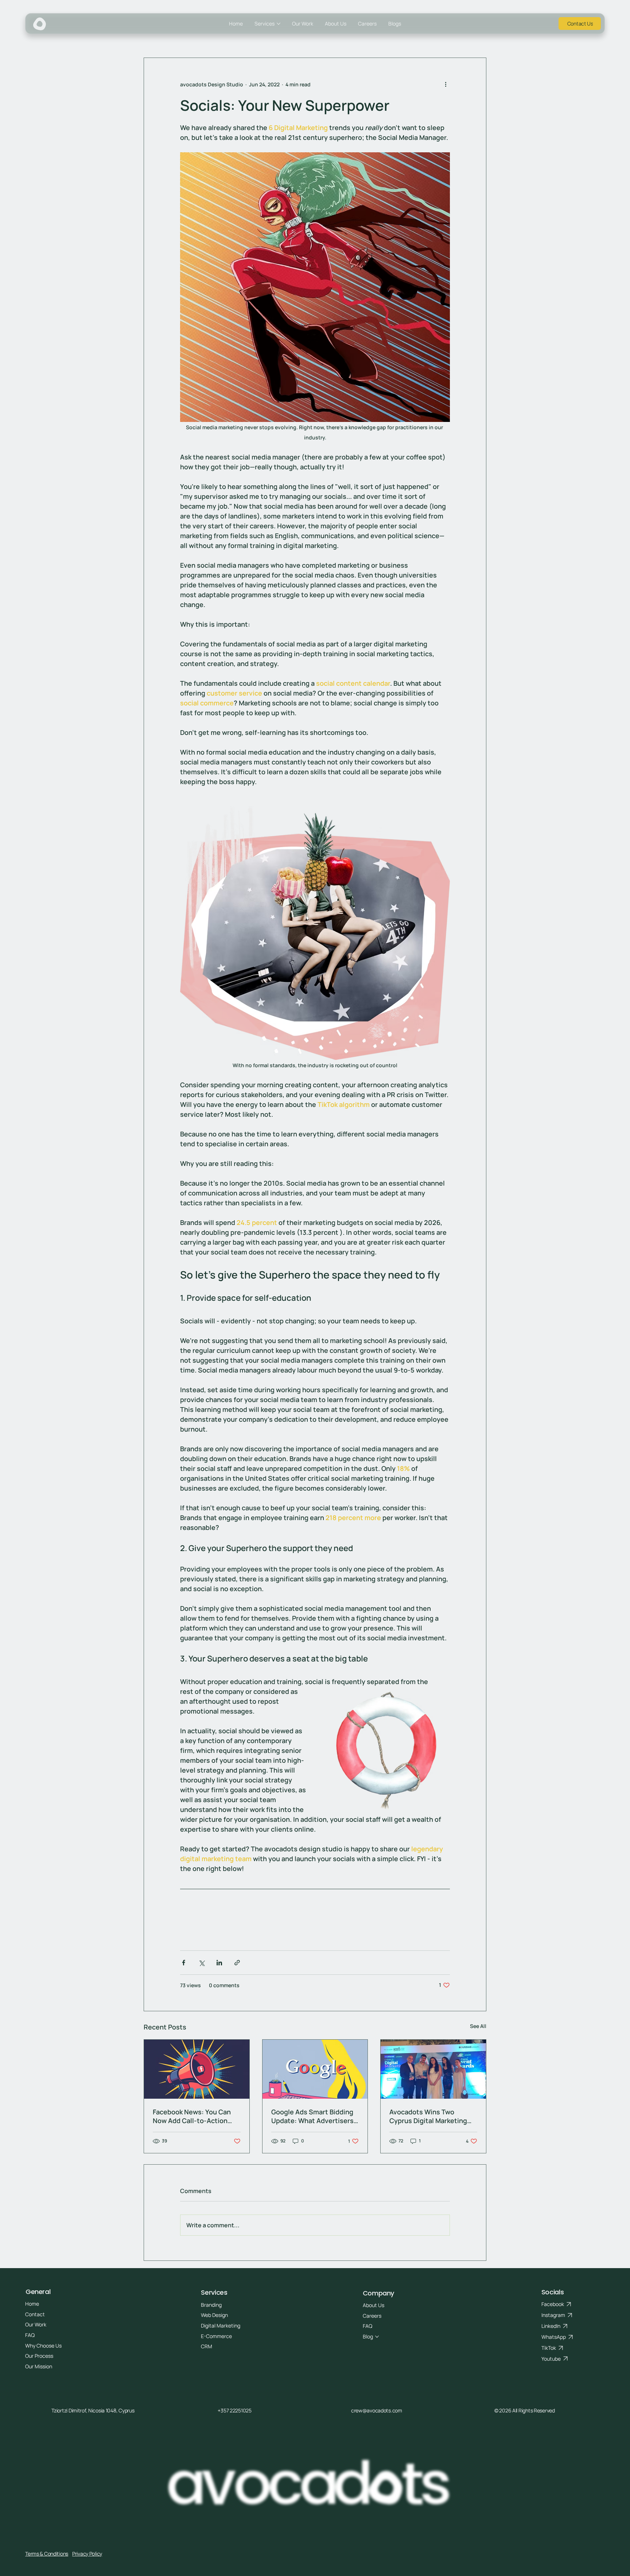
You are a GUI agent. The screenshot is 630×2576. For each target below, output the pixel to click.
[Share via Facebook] (184, 1963)
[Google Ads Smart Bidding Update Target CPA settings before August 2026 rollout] (315, 2069)
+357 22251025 (234, 2410)
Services (214, 2292)
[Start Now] (580, 24)
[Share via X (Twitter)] (201, 1963)
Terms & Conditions (47, 2554)
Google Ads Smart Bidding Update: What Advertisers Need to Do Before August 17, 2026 (312, 2116)
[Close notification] (619, 2522)
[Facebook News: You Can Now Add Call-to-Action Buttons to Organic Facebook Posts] (197, 2069)
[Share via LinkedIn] (219, 1963)
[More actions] (446, 84)
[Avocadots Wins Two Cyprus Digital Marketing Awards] (433, 2069)
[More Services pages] (279, 24)
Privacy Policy (87, 2554)
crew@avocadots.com (377, 2410)
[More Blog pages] (377, 2337)
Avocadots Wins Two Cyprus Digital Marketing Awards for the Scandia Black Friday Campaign (428, 2116)
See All (478, 2026)
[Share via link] (237, 1963)
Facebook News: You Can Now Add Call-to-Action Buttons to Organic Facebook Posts (192, 2116)
